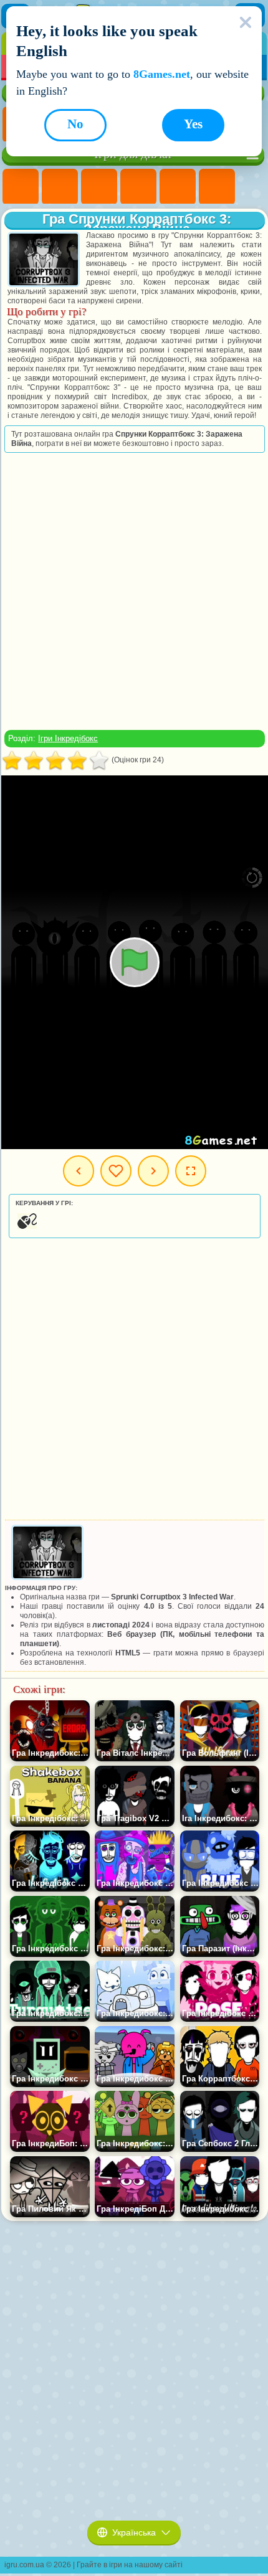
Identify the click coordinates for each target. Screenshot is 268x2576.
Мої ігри (116, 1171)
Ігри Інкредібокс (68, 738)
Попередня (79, 1171)
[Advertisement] (133, 591)
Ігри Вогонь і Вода (99, 187)
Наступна (153, 1171)
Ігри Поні (21, 187)
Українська (134, 2532)
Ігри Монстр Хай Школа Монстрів (217, 187)
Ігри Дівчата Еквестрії (60, 187)
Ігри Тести (178, 187)
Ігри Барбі (138, 187)
